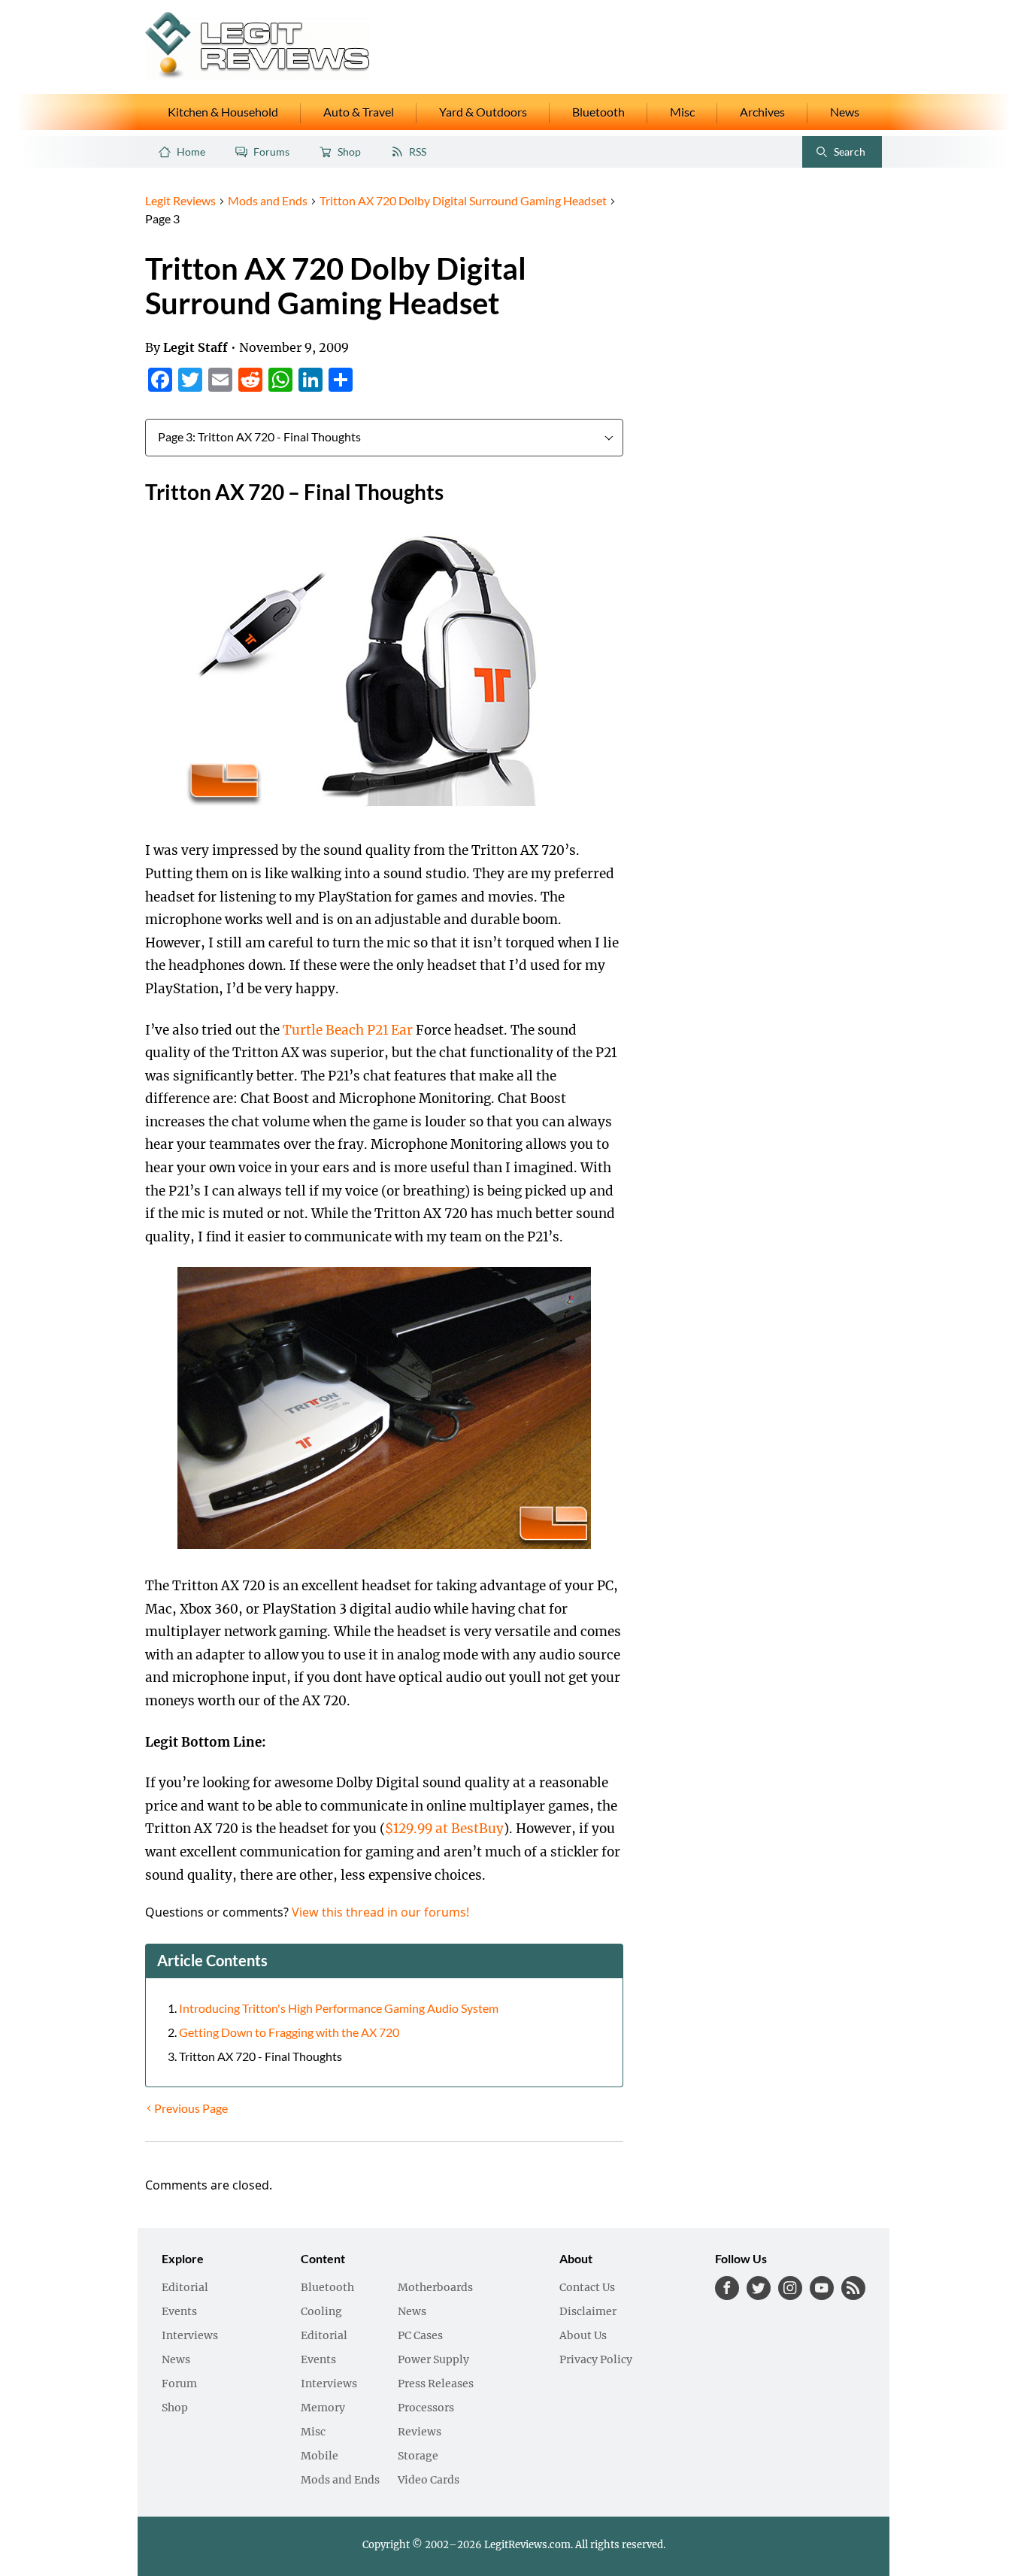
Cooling (321, 2312)
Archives (762, 112)
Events (179, 2312)
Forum (179, 2384)
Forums (271, 152)
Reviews (420, 2432)
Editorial (185, 2288)
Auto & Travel (359, 112)
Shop (349, 152)
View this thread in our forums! (380, 1912)
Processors (426, 2408)
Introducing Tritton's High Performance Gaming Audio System (339, 2008)
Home (191, 152)
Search (837, 155)
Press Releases (436, 2384)
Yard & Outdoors (483, 112)
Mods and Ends (340, 2481)
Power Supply (433, 2360)
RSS (418, 152)
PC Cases (420, 2336)
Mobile (320, 2456)
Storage (418, 2456)
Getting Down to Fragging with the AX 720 (289, 2032)
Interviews (190, 2336)
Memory (323, 2408)
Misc (682, 112)
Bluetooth (598, 112)
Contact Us (587, 2288)
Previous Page (191, 2108)
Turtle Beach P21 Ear (349, 1030)
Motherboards (435, 2288)
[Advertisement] (759, 417)
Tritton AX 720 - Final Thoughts (261, 2056)
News (845, 112)
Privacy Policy (596, 2360)
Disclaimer (588, 2312)
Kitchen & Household (223, 112)
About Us (583, 2336)
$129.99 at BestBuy (444, 1829)
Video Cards (429, 2481)
